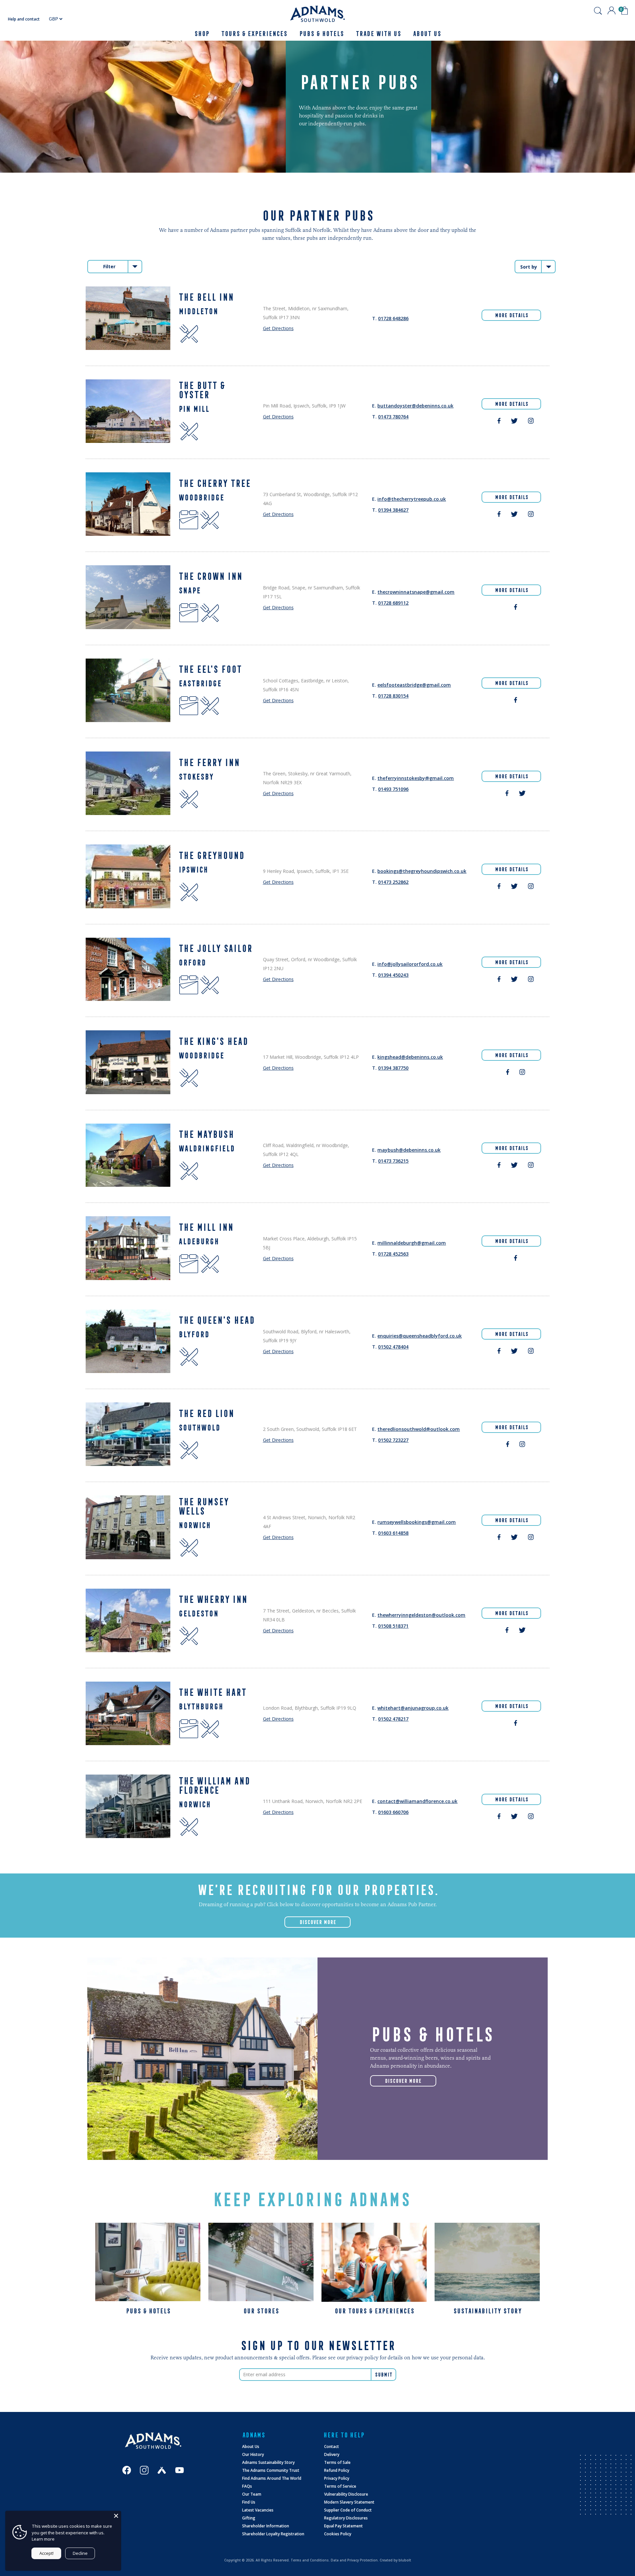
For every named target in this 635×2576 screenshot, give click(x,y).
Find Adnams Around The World (272, 2478)
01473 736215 (393, 1161)
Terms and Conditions (310, 2560)
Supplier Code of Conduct (348, 2510)
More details (511, 315)
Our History (253, 2454)
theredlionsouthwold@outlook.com (419, 1429)
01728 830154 (393, 696)
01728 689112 (393, 603)
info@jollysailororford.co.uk (410, 964)
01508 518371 (393, 1626)
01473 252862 (393, 882)
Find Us (249, 2502)
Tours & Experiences (254, 34)
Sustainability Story (487, 2311)
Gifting (249, 2518)
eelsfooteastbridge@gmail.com (414, 685)
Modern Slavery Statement (349, 2502)
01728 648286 (393, 318)
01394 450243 (393, 975)
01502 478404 (393, 1347)
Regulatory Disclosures (346, 2518)
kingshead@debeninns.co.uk (410, 1057)
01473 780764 (393, 417)
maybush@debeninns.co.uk (409, 1150)
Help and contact (24, 19)
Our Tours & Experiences (374, 2311)
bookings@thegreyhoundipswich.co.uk (422, 871)
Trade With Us (378, 34)
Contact (332, 2447)
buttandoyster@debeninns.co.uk (415, 406)
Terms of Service (340, 2486)
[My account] (612, 11)
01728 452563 (393, 1254)
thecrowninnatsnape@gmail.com (416, 592)
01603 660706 (393, 1812)
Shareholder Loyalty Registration (273, 2534)
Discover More (318, 1922)
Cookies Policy (338, 2534)
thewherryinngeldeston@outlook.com (421, 1615)
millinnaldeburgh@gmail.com (412, 1243)
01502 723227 (393, 1440)
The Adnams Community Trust (271, 2470)
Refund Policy (337, 2470)
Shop (202, 34)
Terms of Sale (337, 2462)
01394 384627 (393, 510)
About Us (251, 2447)
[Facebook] (499, 422)
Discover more (403, 2081)
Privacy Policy (337, 2478)
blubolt (405, 2560)
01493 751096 (393, 789)
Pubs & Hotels (321, 34)
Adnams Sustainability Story (268, 2462)
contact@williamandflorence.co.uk (417, 1801)
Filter (109, 266)
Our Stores (261, 2311)
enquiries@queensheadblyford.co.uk (420, 1336)
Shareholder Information (266, 2526)
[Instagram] (531, 422)
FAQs (247, 2486)
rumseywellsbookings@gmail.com (417, 1522)
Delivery (332, 2454)
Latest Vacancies (258, 2510)
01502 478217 (393, 1719)
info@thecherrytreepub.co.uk (412, 499)
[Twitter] (514, 422)
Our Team (252, 2494)
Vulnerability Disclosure (346, 2494)
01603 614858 (393, 1533)
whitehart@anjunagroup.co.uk (413, 1708)
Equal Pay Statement (343, 2526)
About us (427, 34)
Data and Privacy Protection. (355, 2560)
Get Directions (278, 328)
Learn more (43, 2539)
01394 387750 (393, 1068)
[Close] (116, 2516)
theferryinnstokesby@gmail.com (416, 778)
